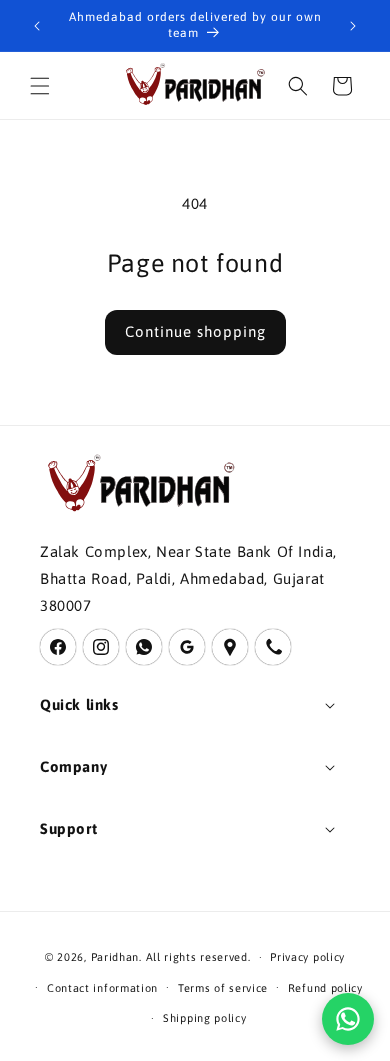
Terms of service (223, 988)
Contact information (102, 988)
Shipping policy (205, 1018)
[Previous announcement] (37, 26)
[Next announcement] (353, 26)
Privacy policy (307, 957)
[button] (40, 86)
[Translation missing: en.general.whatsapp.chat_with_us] (348, 1019)
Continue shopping (195, 331)
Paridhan (115, 957)
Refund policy (325, 988)
